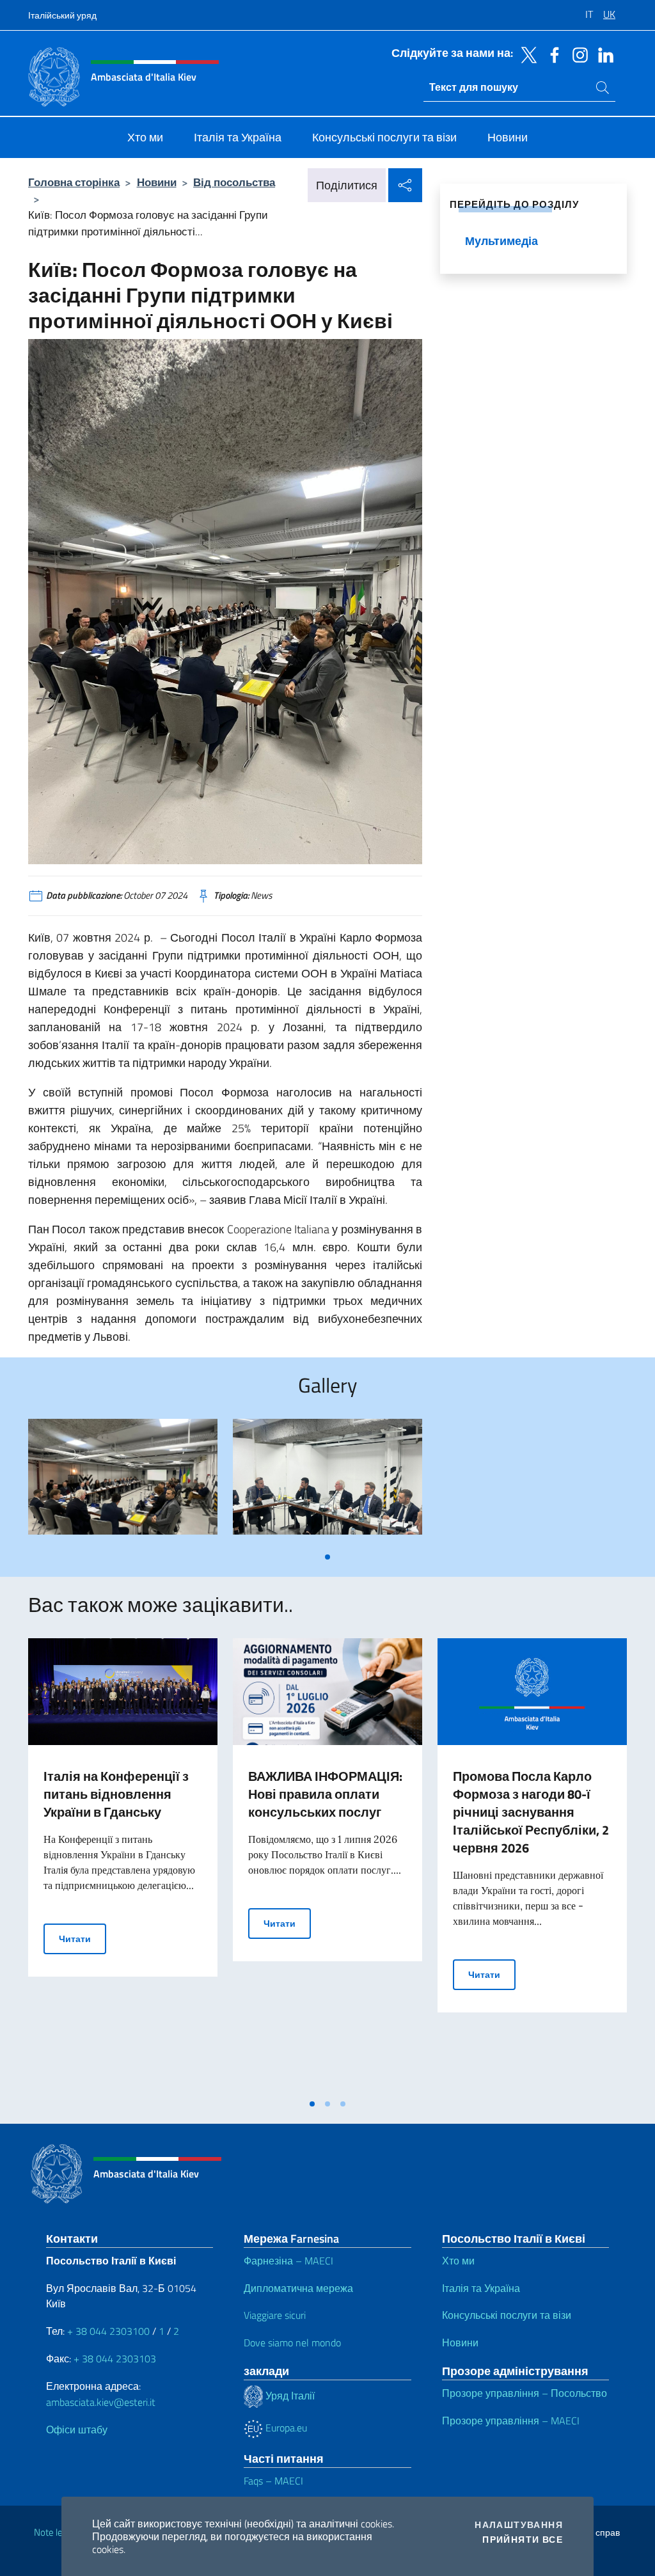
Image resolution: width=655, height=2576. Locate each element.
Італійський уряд (62, 15)
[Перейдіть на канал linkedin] (603, 54)
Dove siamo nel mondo (292, 2343)
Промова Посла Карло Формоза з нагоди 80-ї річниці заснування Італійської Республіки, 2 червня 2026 (531, 1812)
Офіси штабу (77, 2430)
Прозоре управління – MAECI (511, 2421)
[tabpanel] (123, 1482)
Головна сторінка (74, 182)
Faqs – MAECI (273, 2481)
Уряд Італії (289, 2396)
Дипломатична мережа (298, 2288)
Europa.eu (285, 2428)
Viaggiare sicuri (275, 2315)
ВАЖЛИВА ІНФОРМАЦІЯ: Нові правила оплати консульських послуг (325, 1794)
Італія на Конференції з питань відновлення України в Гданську (116, 1794)
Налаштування (519, 2525)
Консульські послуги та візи (507, 2315)
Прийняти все (523, 2540)
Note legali (55, 2532)
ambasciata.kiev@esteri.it (101, 2402)
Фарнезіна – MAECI (288, 2261)
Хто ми (458, 2261)
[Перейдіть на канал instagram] (577, 54)
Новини (157, 182)
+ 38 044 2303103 (115, 2359)
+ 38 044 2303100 (108, 2331)
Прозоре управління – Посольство (525, 2393)
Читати (83, 1938)
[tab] (327, 1557)
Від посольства (234, 182)
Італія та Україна (481, 2288)
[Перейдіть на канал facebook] (551, 54)
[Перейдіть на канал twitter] (526, 54)
